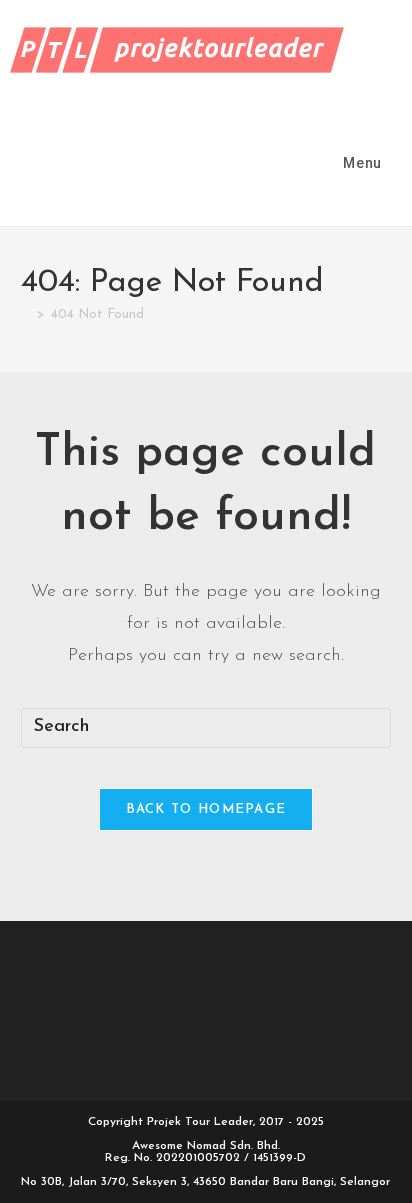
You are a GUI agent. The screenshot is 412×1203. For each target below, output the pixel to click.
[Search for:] (398, 163)
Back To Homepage (206, 809)
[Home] (26, 314)
